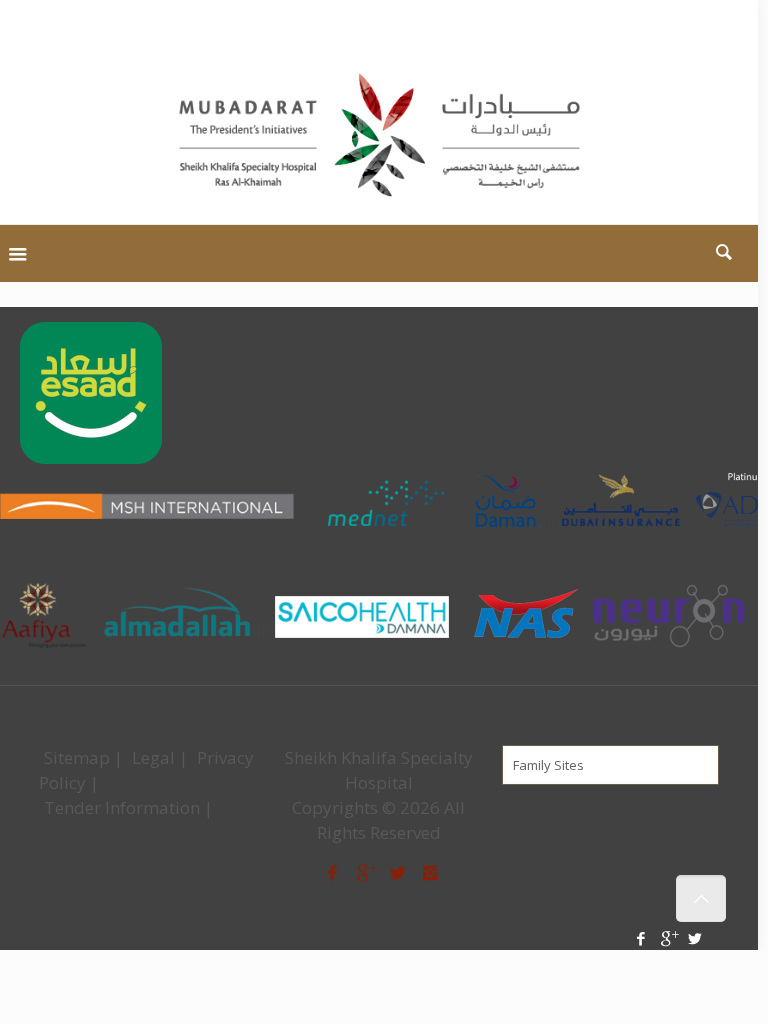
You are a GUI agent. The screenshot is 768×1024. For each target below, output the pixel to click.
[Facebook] (685, 25)
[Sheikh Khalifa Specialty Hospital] (379, 136)
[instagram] (431, 872)
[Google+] (712, 25)
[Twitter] (739, 25)
